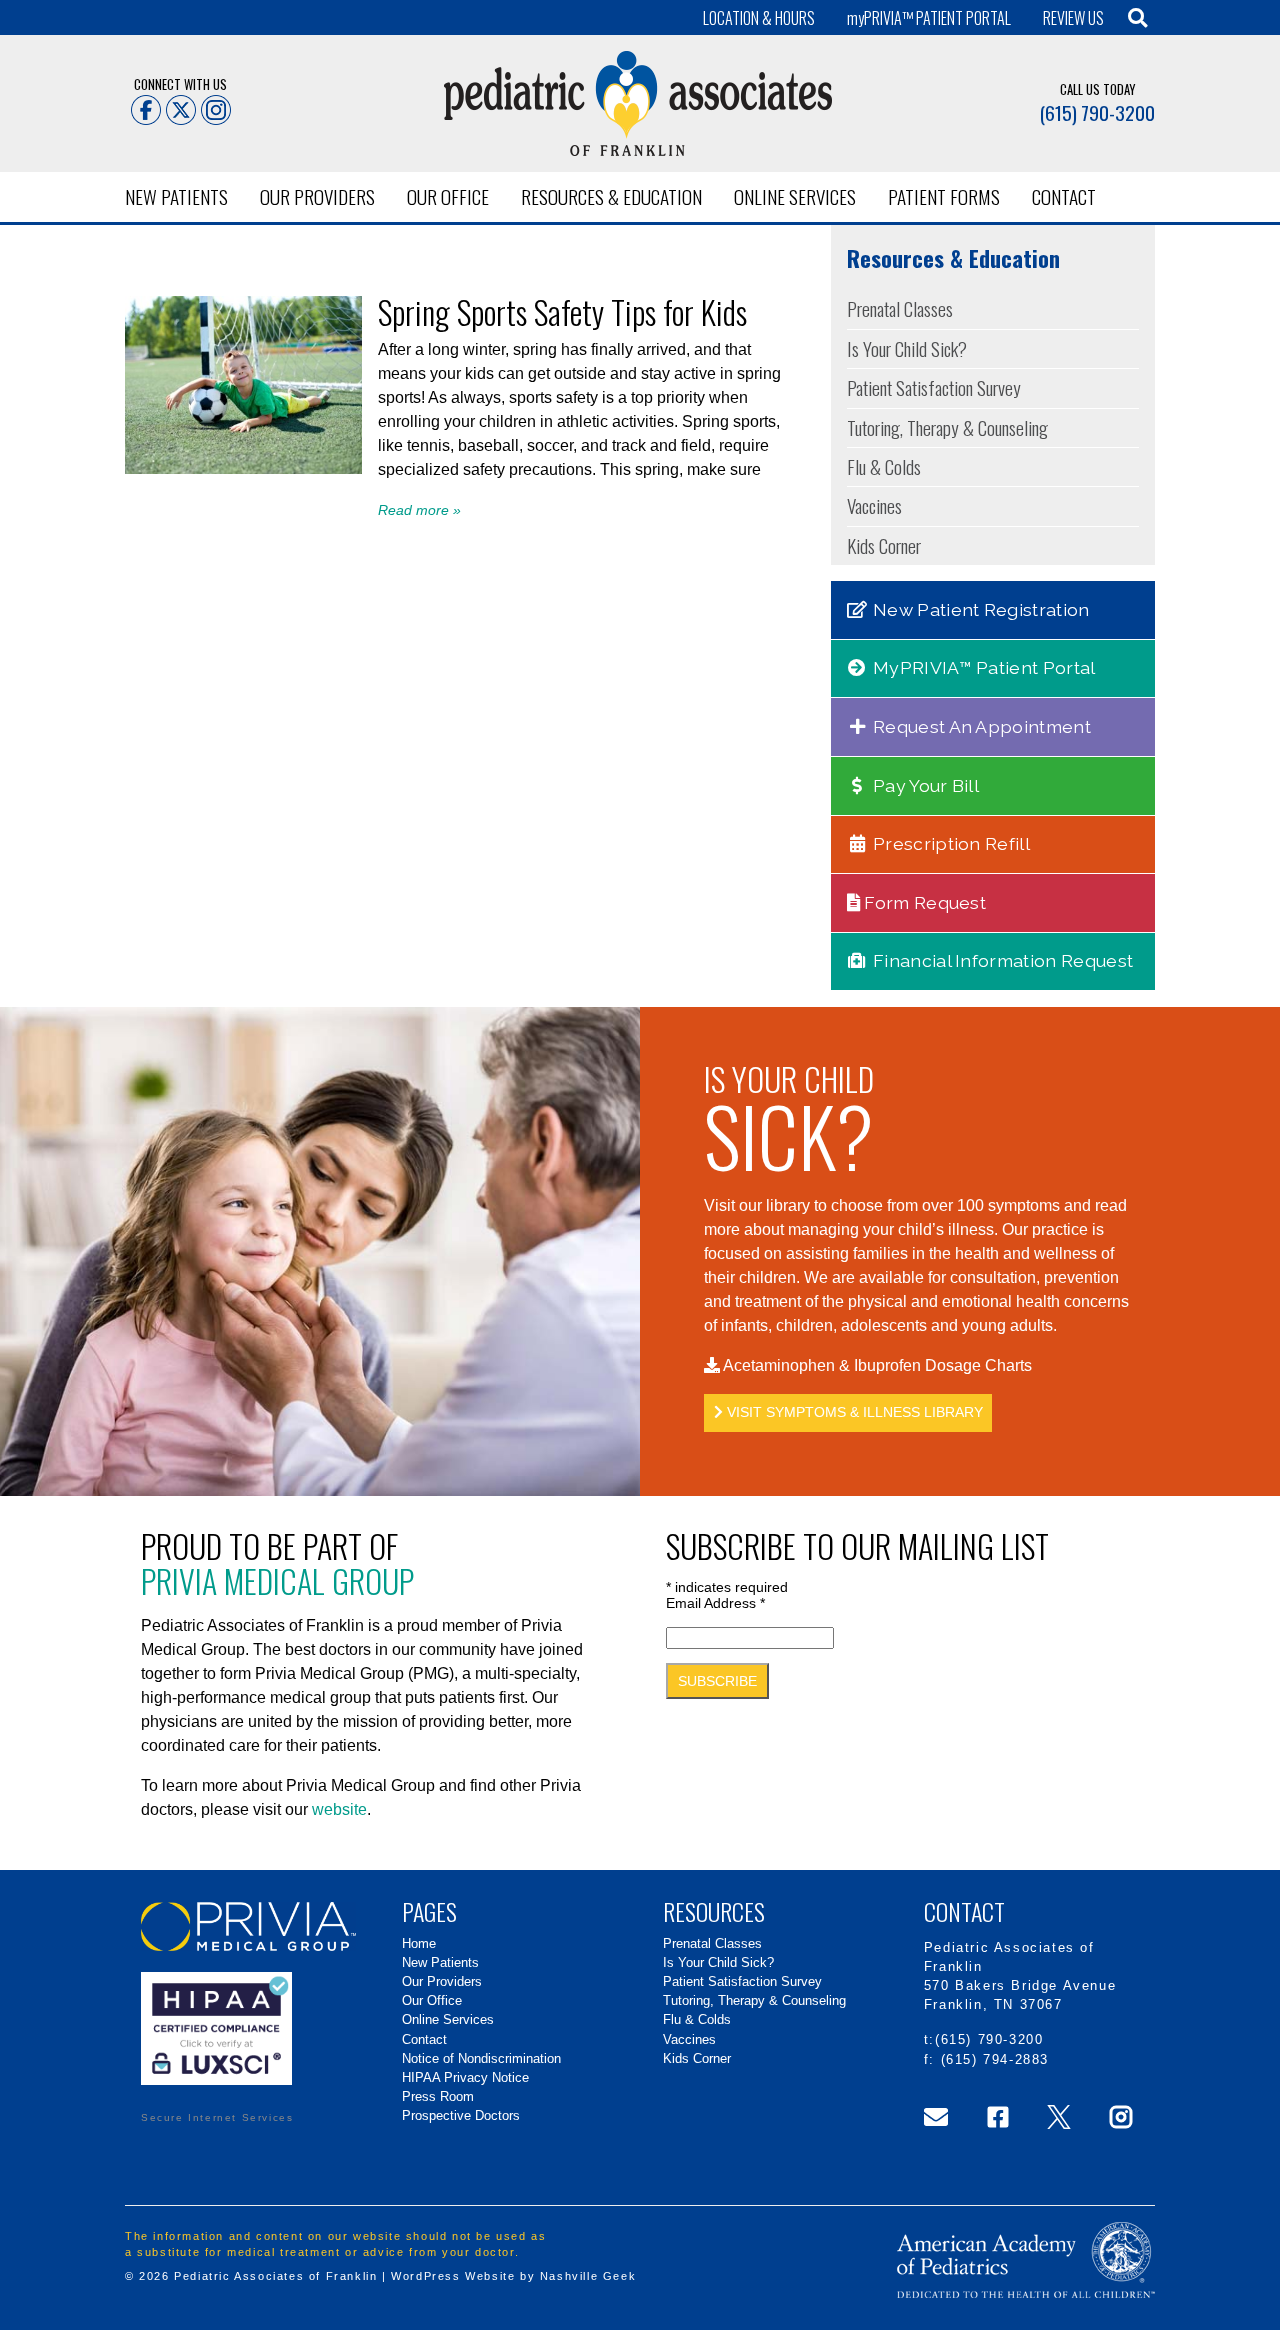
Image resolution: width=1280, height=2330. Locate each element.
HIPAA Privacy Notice (465, 2077)
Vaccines (874, 505)
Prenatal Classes (900, 308)
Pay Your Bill (924, 785)
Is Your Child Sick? (907, 348)
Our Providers (317, 196)
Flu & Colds (884, 466)
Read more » (419, 510)
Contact (1064, 196)
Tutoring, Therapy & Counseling (947, 427)
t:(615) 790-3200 (984, 2039)
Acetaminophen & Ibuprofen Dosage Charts (876, 1365)
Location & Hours (759, 18)
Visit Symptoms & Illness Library (853, 1412)
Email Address (715, 1603)
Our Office (448, 196)
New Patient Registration (979, 609)
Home (419, 1943)
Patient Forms (944, 196)
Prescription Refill (949, 843)
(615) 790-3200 (1097, 112)
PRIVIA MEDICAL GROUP (277, 1580)
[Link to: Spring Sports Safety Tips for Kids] (243, 468)
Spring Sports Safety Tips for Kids (562, 311)
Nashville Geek (588, 2276)
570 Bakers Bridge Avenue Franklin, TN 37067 (1020, 1995)
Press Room (438, 2096)
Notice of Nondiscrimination (481, 2058)
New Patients (176, 196)
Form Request (923, 902)
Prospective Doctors (461, 2115)
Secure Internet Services (217, 2117)
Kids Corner (884, 545)
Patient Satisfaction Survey (934, 387)
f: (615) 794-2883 (986, 2059)
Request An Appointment (980, 726)
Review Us (1073, 18)
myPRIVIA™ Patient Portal (982, 667)
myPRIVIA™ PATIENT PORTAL (929, 18)
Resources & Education (611, 196)
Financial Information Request (1001, 960)
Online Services (795, 196)
